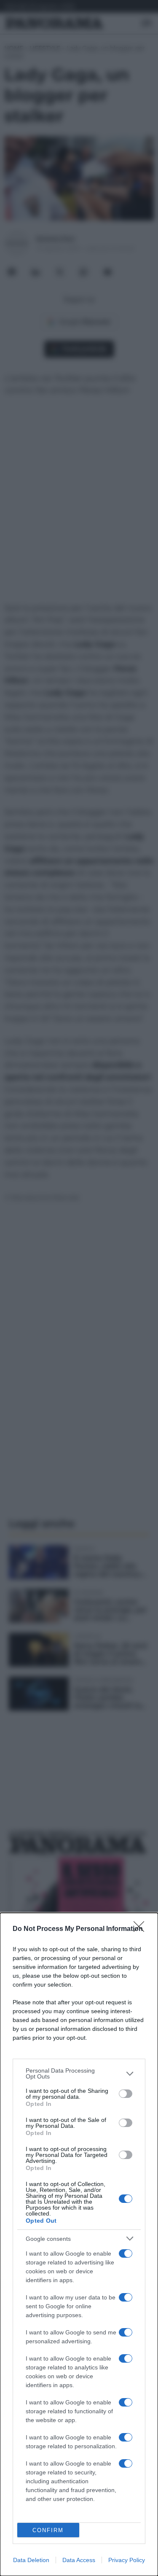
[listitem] (79, 2073)
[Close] (142, 1929)
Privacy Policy (127, 2560)
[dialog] (79, 2244)
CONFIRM (48, 2530)
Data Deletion (31, 2560)
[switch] (126, 2094)
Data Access (79, 2560)
